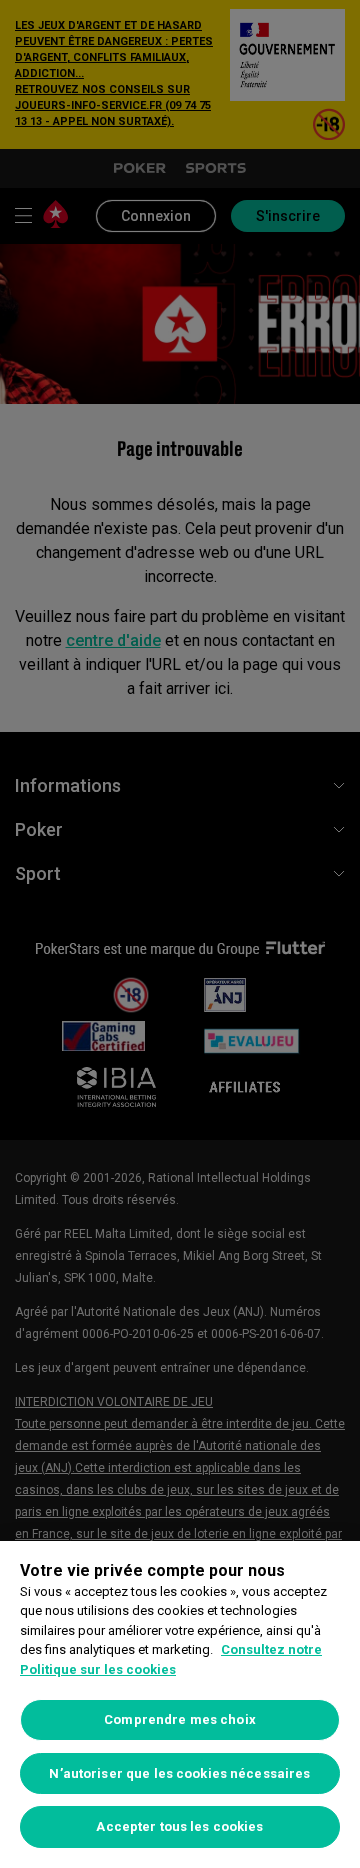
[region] (180, 1704)
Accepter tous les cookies (179, 1826)
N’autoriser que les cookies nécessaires (179, 1773)
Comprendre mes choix (180, 1719)
